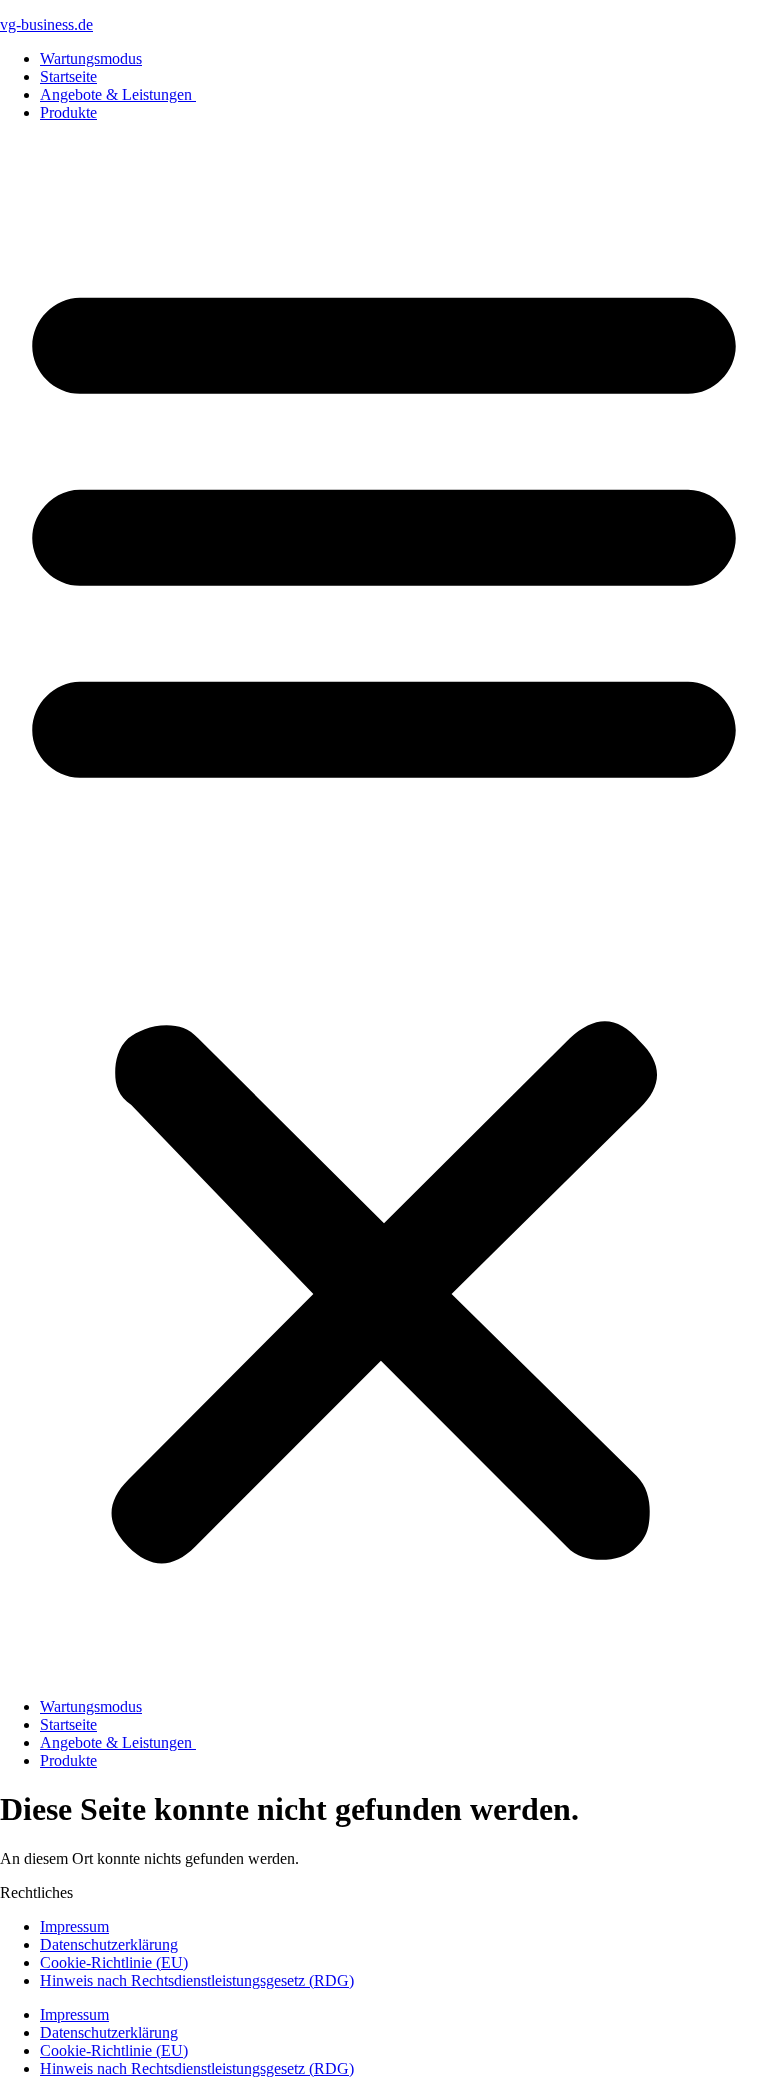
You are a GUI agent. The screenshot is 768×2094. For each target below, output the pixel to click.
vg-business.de (46, 24)
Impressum (74, 1926)
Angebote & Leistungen (118, 94)
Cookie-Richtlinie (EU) (114, 1962)
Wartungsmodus (91, 58)
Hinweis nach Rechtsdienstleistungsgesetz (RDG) (197, 1980)
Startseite (68, 76)
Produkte (68, 112)
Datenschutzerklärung (109, 1944)
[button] (384, 910)
